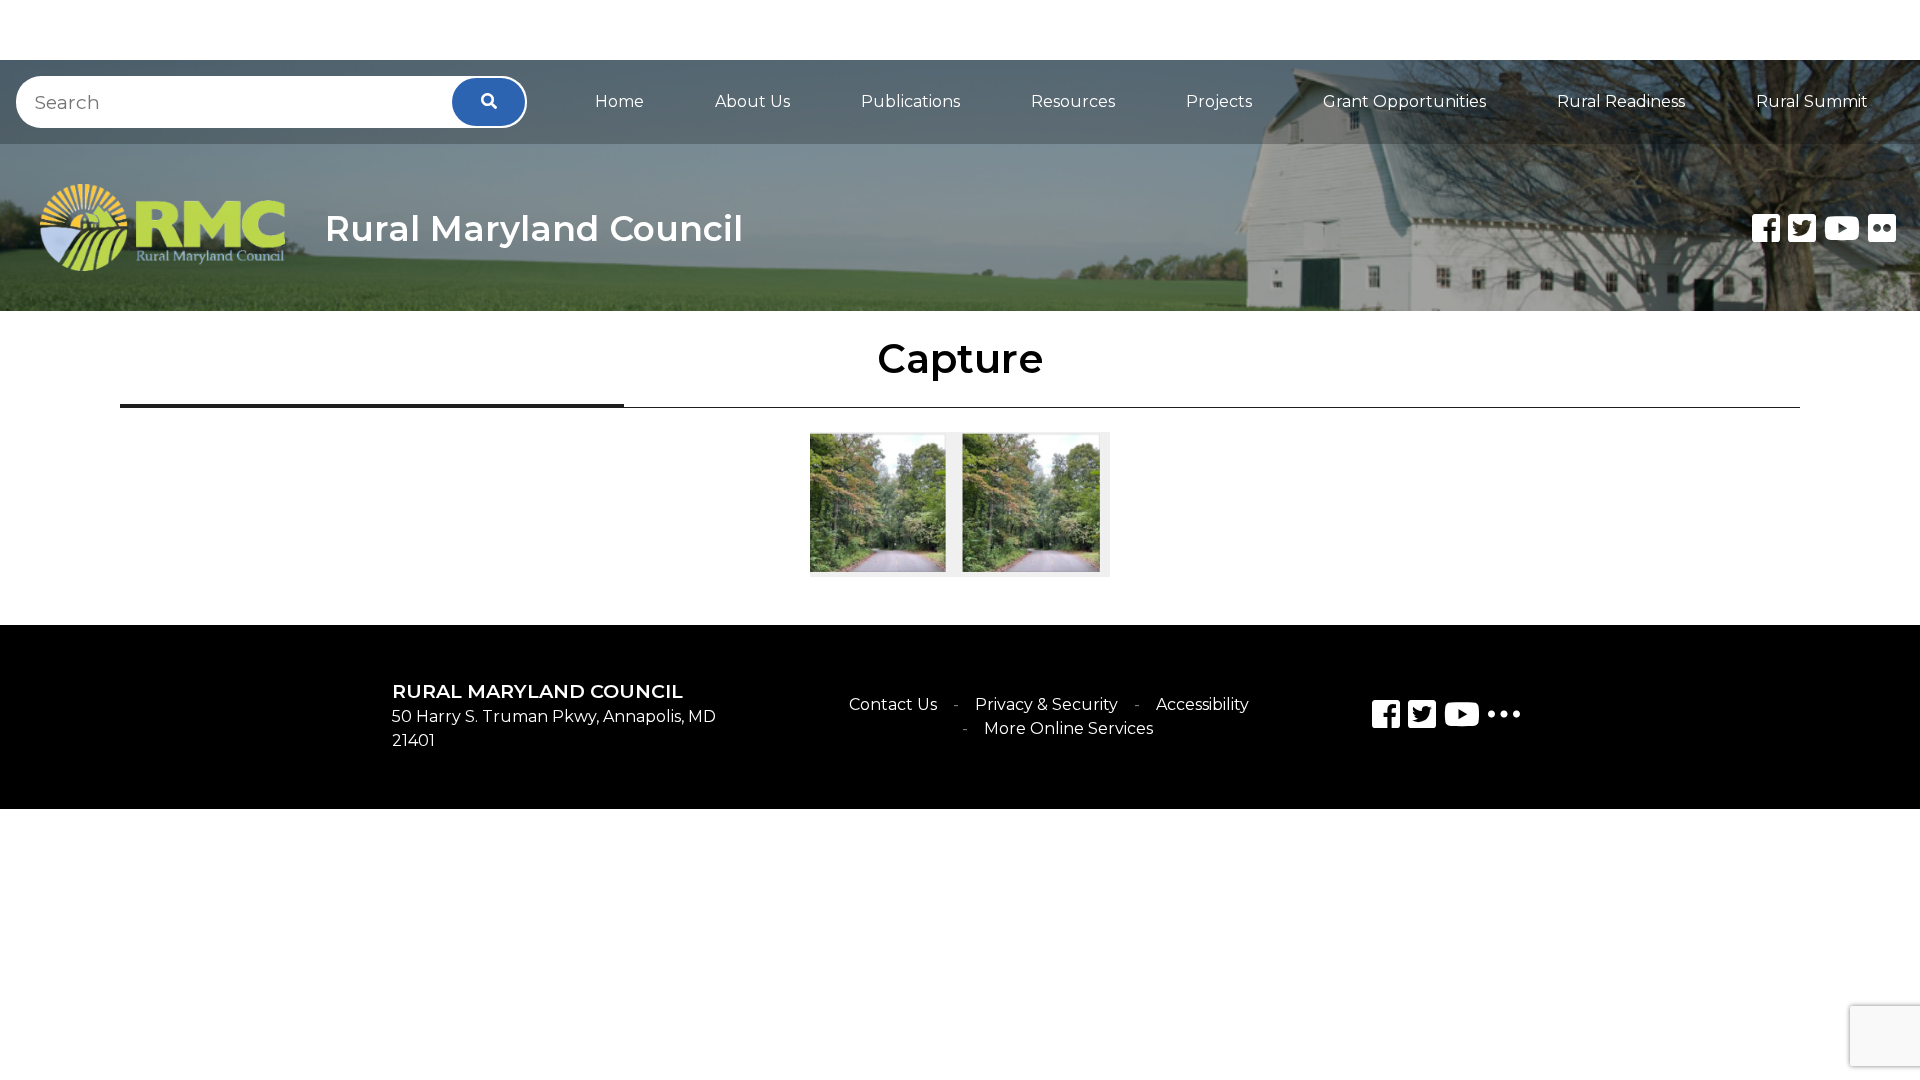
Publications (910, 101)
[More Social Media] (1504, 718)
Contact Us (893, 704)
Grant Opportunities (1404, 101)
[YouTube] (1462, 717)
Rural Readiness (1621, 101)
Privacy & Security (1046, 704)
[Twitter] (1802, 228)
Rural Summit (1812, 101)
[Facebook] (1766, 228)
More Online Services (1068, 728)
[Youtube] (1842, 228)
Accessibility (1202, 704)
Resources (1073, 101)
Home (619, 101)
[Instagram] (1422, 717)
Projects (1219, 101)
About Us (752, 101)
